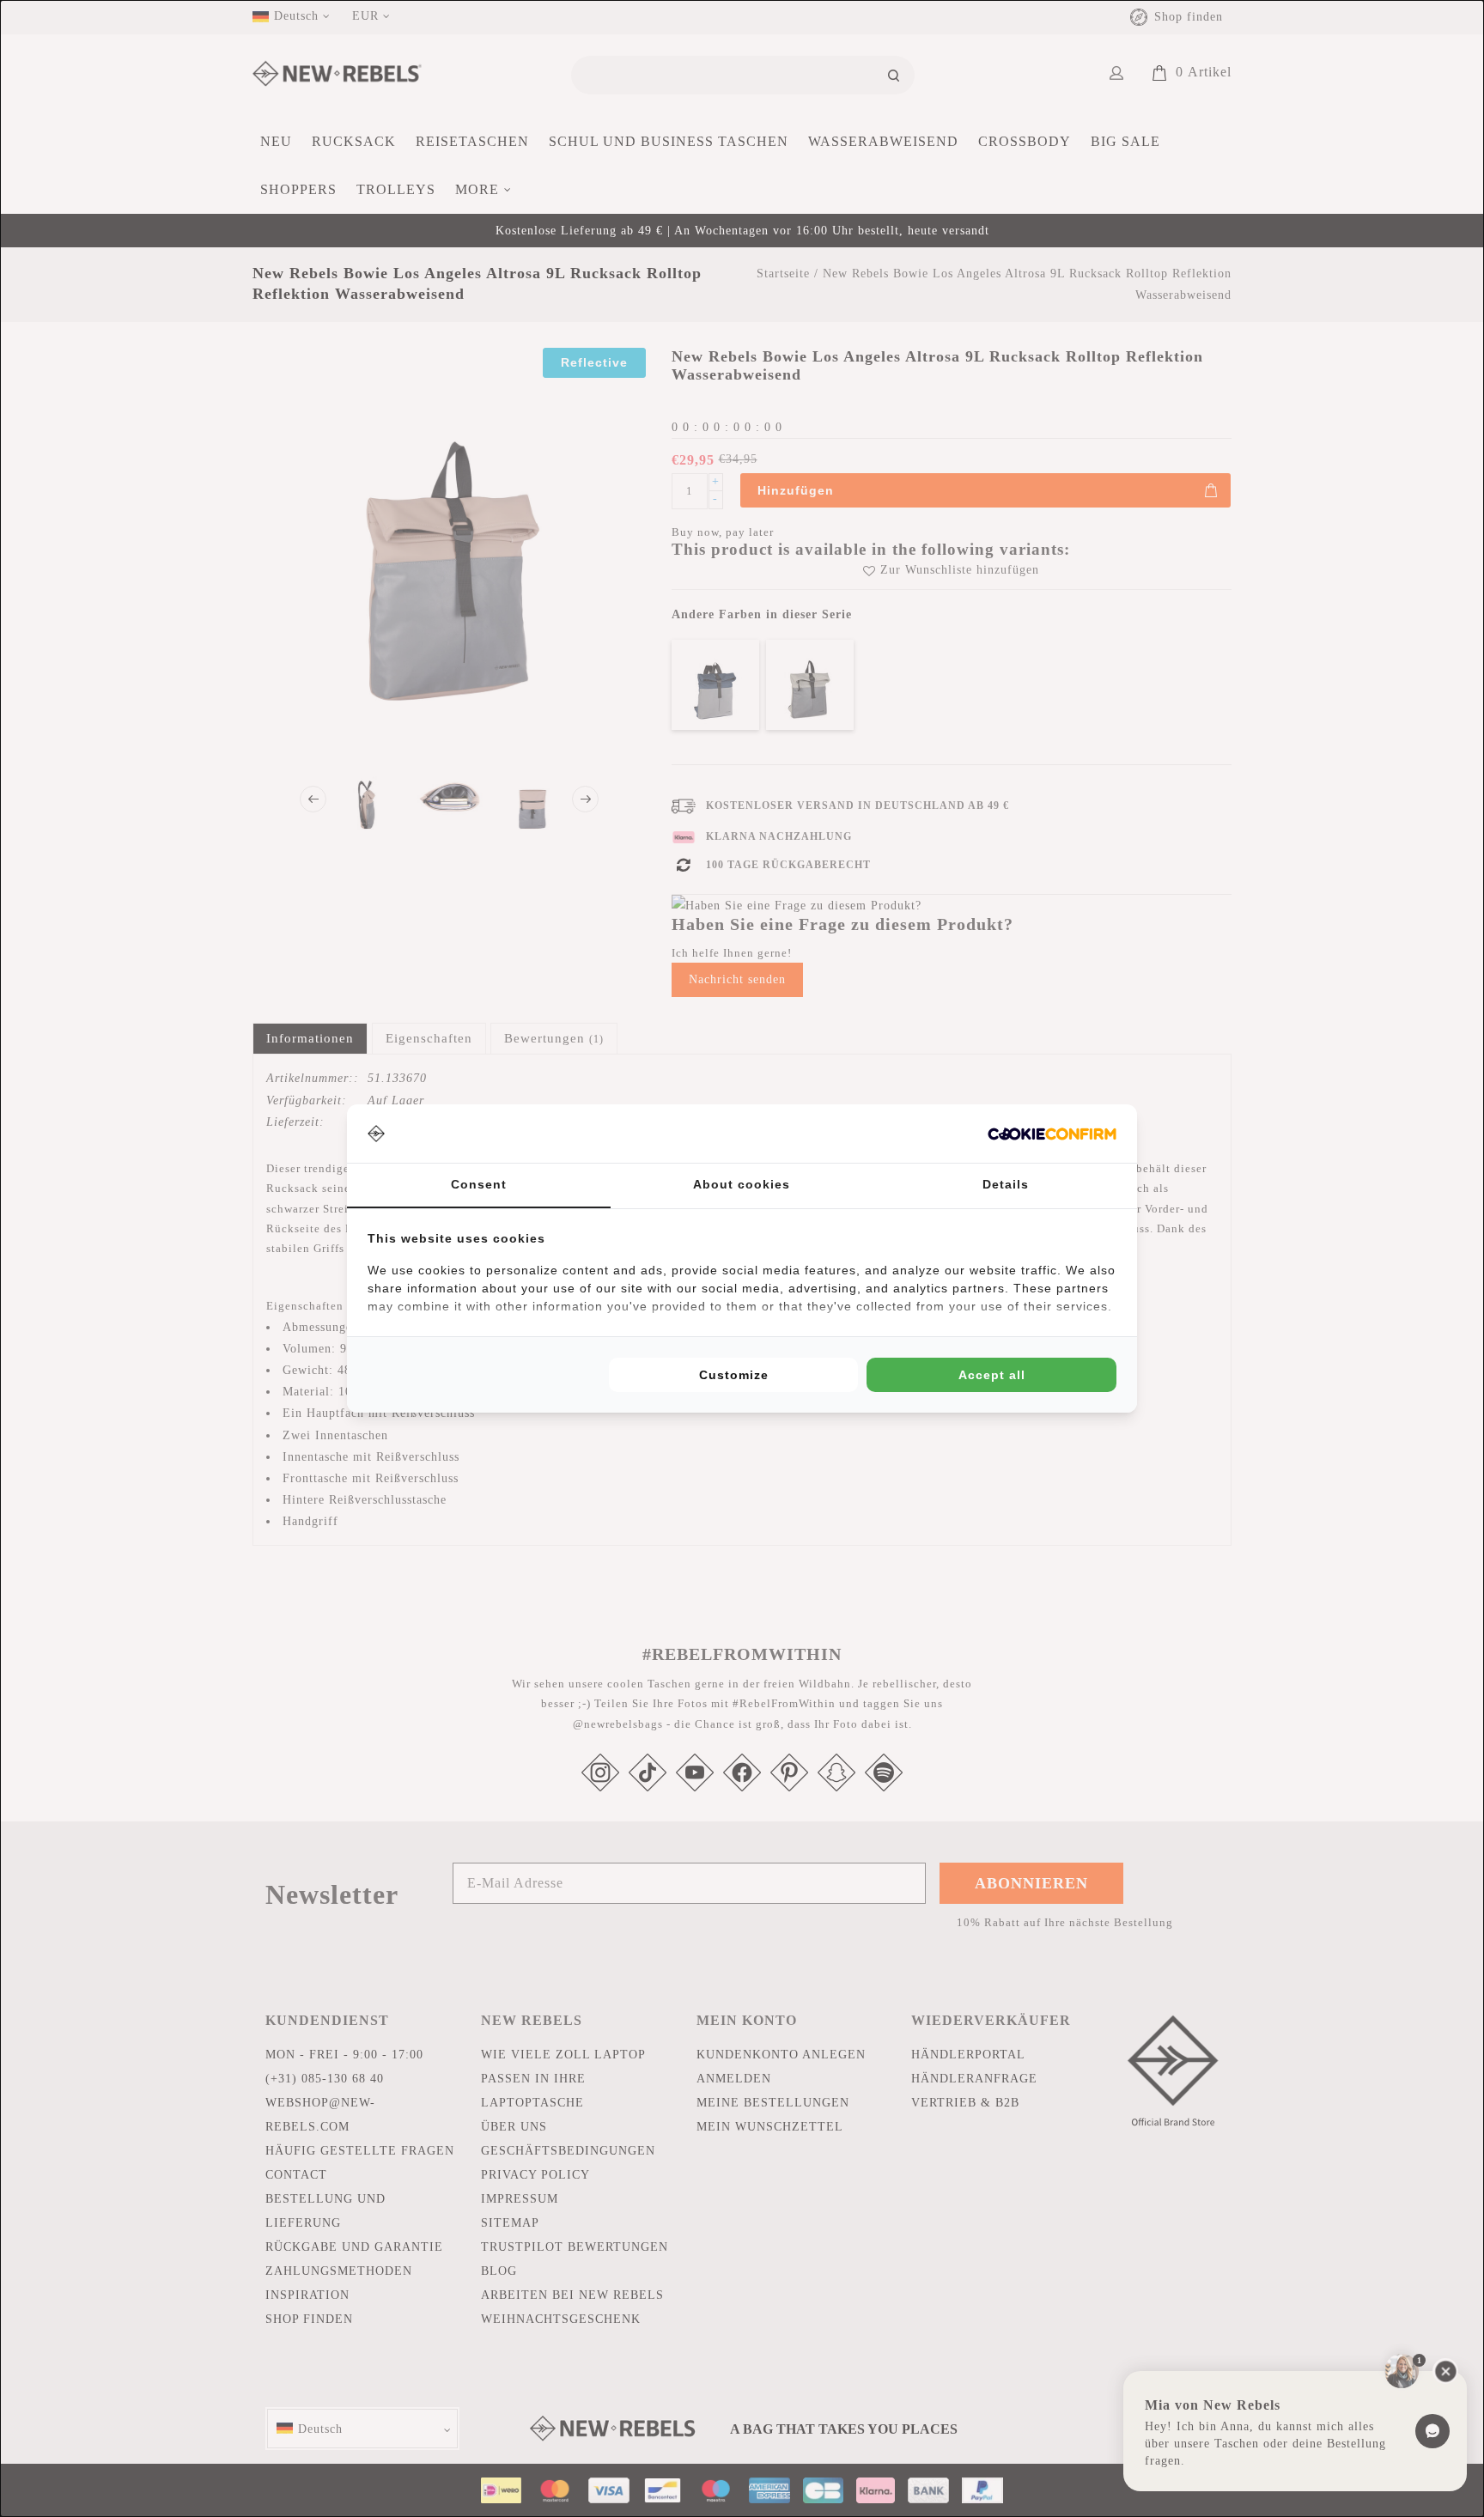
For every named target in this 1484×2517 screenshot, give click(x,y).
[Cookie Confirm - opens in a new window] (1052, 1134)
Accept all (992, 1375)
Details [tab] (1006, 1184)
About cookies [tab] (742, 1184)
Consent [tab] (479, 1184)
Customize (734, 1375)
